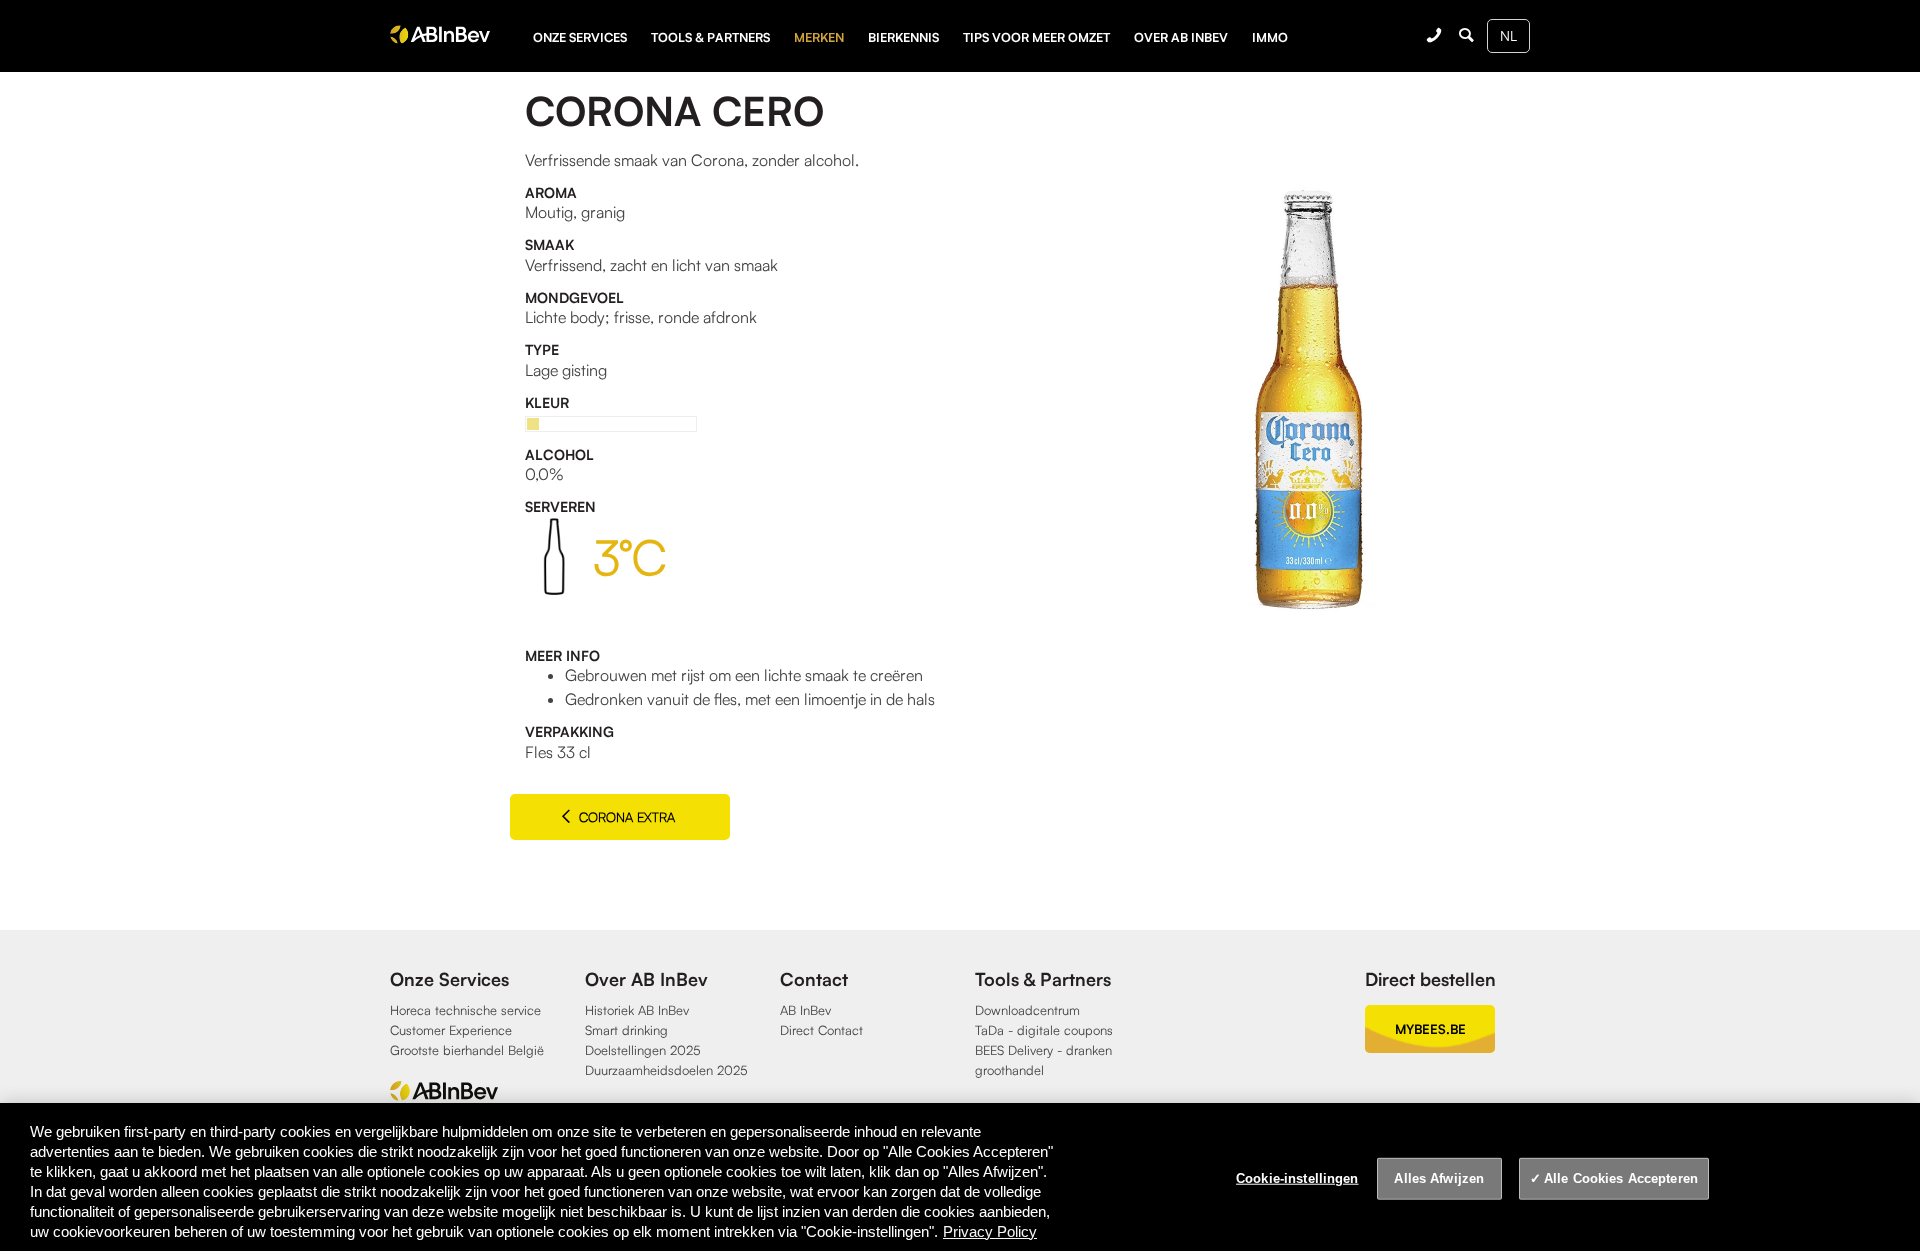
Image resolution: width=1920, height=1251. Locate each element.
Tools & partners (710, 37)
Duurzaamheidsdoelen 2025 (666, 1070)
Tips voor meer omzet (1036, 37)
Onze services (580, 37)
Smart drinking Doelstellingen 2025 (643, 1040)
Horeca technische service (465, 1010)
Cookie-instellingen (1297, 1178)
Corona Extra (625, 817)
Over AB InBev (1181, 37)
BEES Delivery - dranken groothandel (1043, 1060)
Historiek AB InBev (637, 1010)
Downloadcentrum (1027, 1010)
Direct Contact (821, 1030)
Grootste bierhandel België (467, 1050)
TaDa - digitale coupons (1044, 1030)
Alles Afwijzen (1439, 1178)
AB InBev (805, 1010)
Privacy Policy (990, 1231)
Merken (819, 37)
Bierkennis (903, 37)
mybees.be (1430, 1029)
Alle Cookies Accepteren (1621, 1178)
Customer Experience (451, 1030)
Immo (1270, 37)
